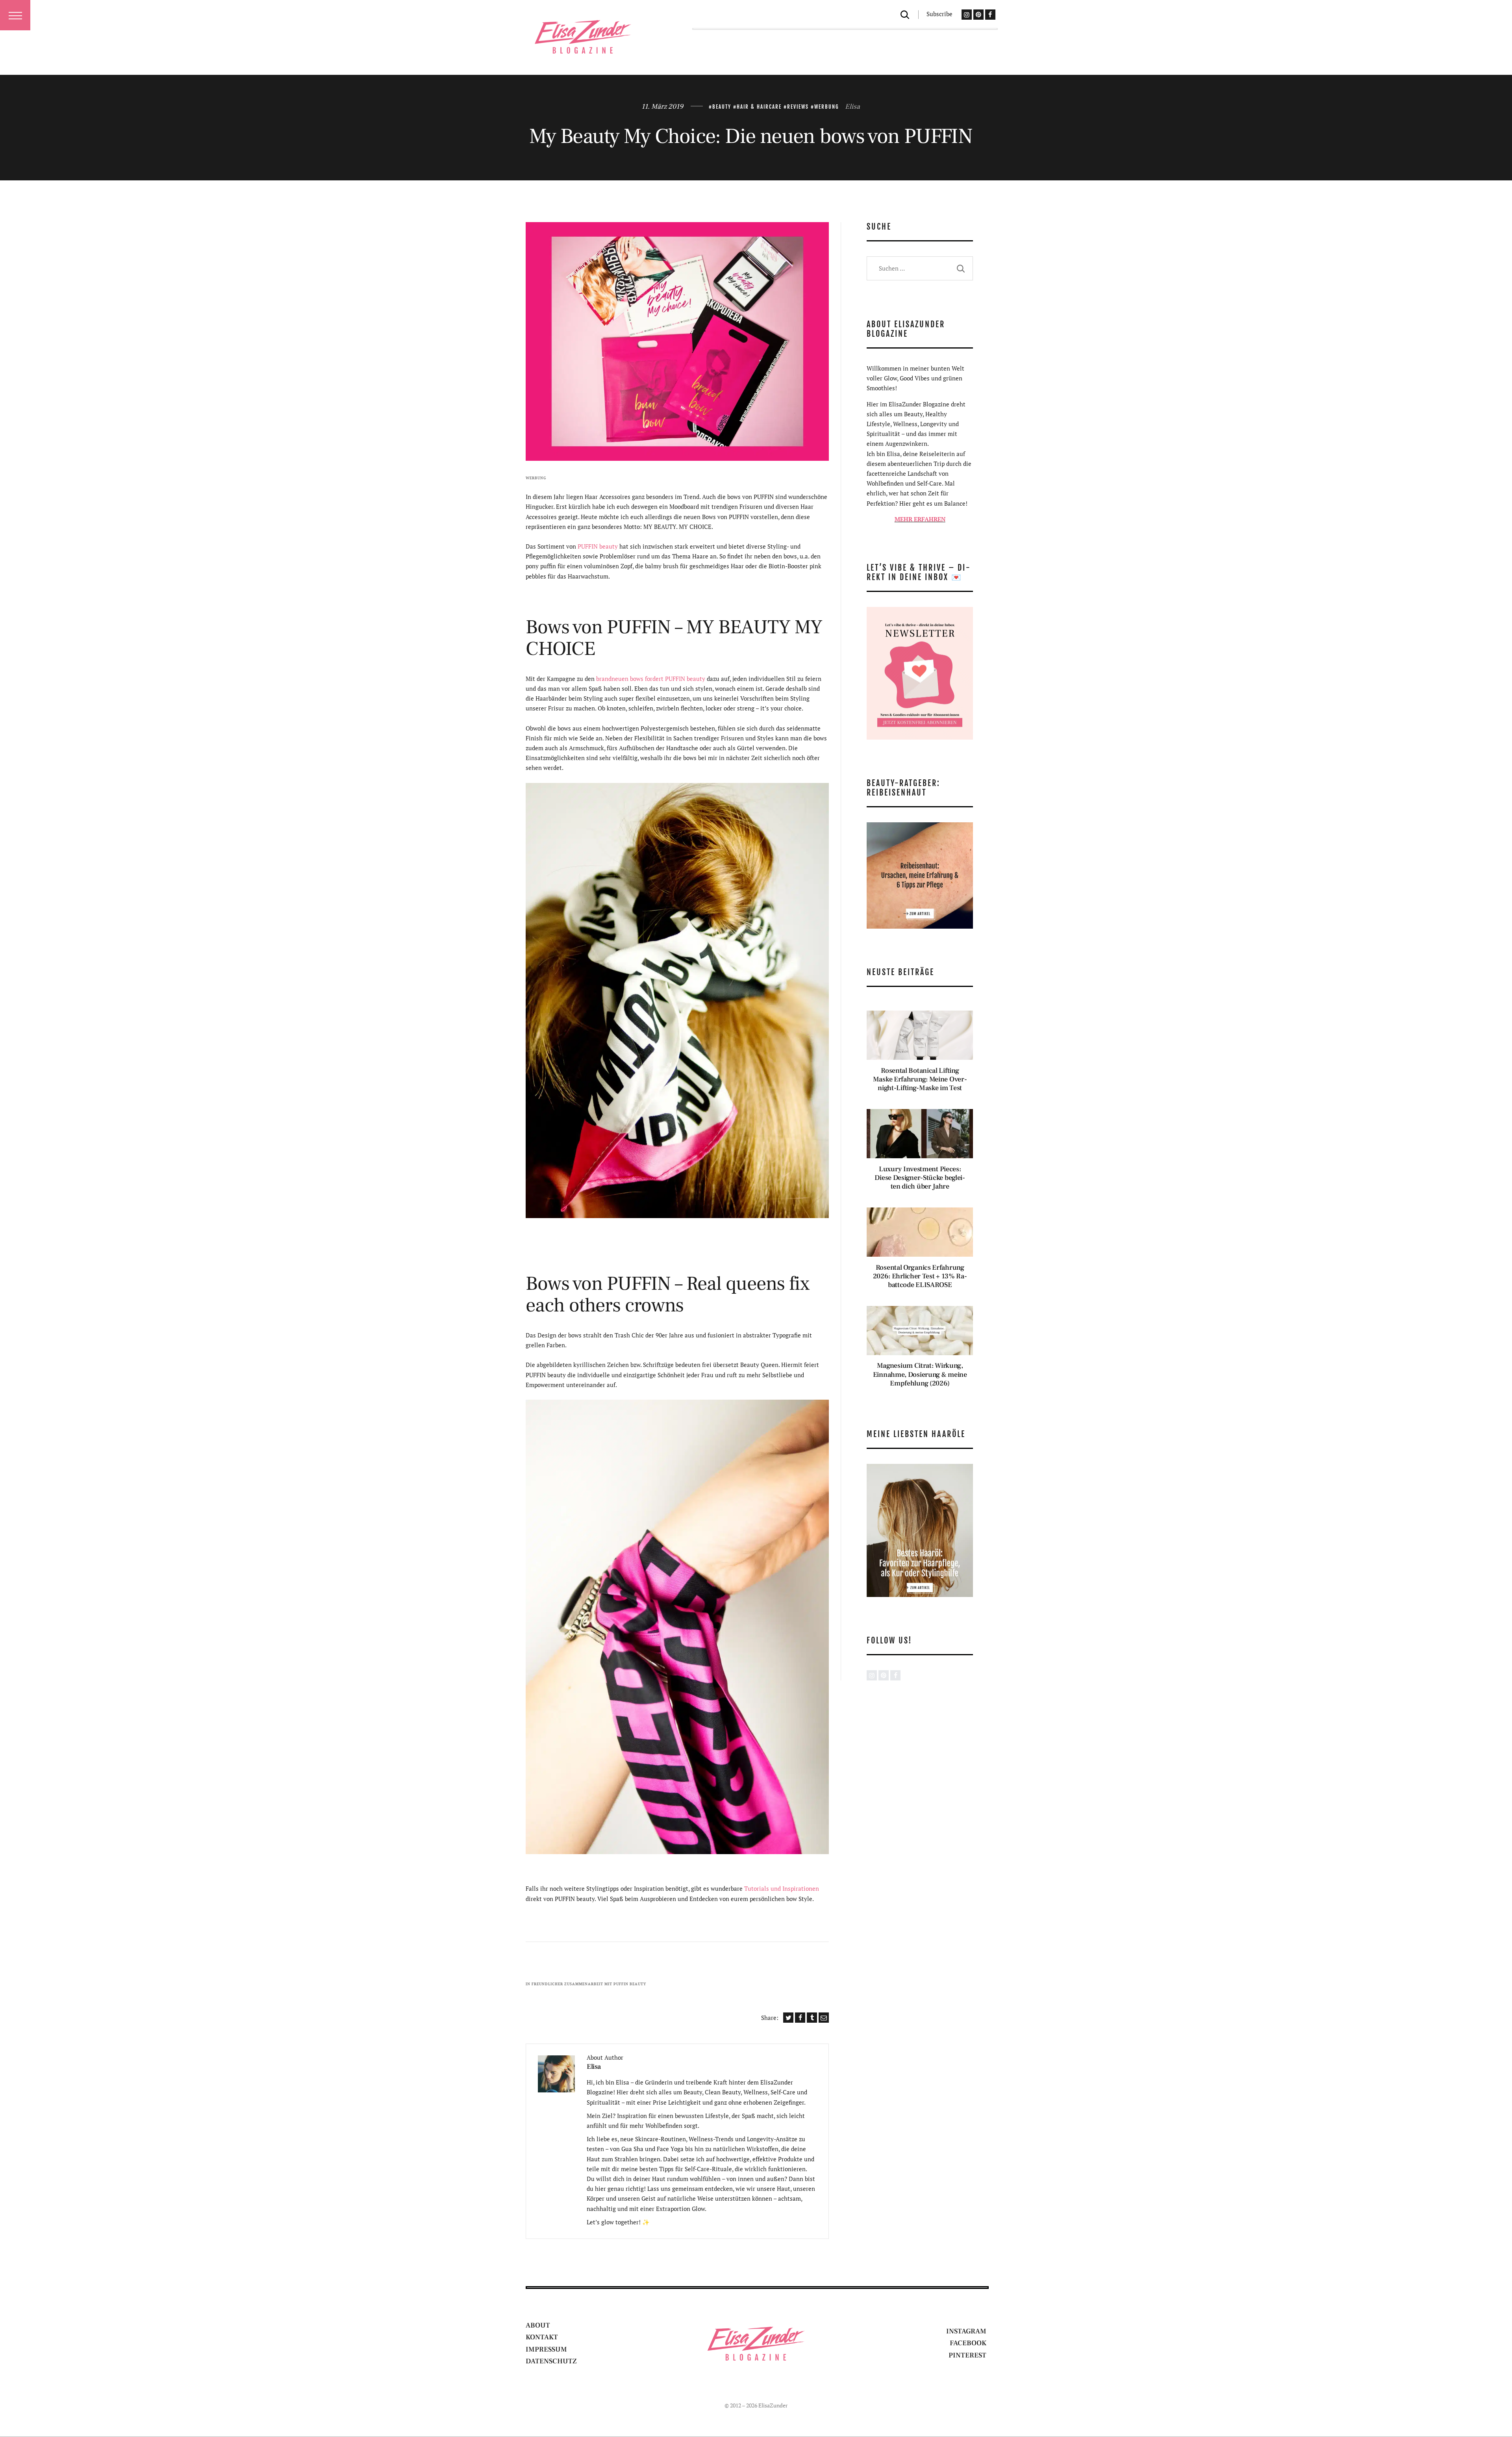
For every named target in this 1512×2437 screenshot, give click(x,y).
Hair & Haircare (759, 107)
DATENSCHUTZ (551, 2361)
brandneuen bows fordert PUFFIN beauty (651, 679)
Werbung (827, 107)
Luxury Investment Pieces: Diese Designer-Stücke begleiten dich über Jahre (920, 1178)
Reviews (798, 107)
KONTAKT (542, 2337)
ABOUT (538, 2325)
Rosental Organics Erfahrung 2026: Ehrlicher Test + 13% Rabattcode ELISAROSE (920, 1276)
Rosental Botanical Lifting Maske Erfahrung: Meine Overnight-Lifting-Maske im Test (920, 1079)
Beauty (722, 107)
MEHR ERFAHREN (920, 519)
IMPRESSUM (546, 2349)
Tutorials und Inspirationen (782, 1888)
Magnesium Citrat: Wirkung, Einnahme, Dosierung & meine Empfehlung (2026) (920, 1374)
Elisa (852, 107)
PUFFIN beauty (598, 546)
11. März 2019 (662, 107)
